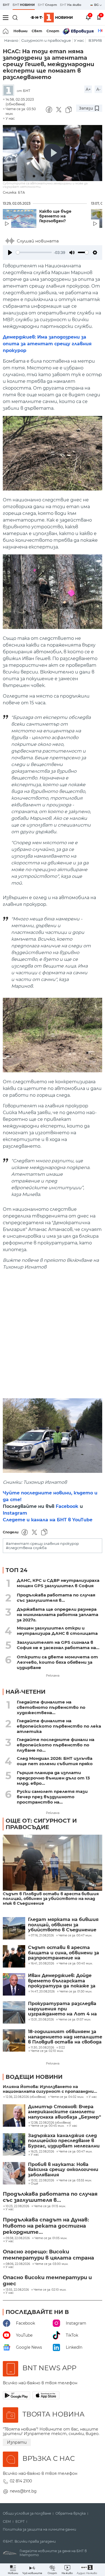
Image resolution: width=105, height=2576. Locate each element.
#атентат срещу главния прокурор (42, 1544)
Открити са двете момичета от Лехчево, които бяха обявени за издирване (57, 1662)
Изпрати (17, 2442)
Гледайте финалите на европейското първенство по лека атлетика (59, 1726)
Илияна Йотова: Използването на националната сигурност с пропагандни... (50, 2089)
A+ (88, 89)
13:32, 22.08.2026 (42, 2181)
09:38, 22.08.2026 (18, 2238)
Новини (20, 31)
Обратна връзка (71, 2513)
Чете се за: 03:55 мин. (75, 2181)
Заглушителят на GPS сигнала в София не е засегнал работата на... (58, 1645)
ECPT (20, 2522)
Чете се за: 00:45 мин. (48, 2126)
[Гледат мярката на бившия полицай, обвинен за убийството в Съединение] (14, 1928)
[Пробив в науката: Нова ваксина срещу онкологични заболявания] (14, 2173)
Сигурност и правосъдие (46, 40)
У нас (79, 40)
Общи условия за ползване (27, 2513)
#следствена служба (26, 1548)
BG (97, 5)
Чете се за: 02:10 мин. (50, 2290)
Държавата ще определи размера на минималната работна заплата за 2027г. (58, 1615)
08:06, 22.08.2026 (18, 2264)
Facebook (67, 1506)
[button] (87, 2570)
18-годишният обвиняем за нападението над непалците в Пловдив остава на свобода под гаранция (65, 2037)
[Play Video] (53, 153)
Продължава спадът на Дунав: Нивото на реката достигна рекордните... (46, 2226)
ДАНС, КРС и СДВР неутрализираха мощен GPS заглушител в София (58, 1583)
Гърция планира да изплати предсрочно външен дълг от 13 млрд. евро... (53, 1778)
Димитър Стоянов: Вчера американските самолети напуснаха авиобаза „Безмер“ (65, 2112)
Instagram (15, 1513)
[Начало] (6, 31)
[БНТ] (10, 91)
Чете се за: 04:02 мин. (67, 2097)
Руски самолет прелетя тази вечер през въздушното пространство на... (52, 1797)
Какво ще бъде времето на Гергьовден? (55, 216)
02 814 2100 (21, 2481)
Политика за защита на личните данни (39, 2529)
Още (34, 2184)
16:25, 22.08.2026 (42, 2152)
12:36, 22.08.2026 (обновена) (26, 2097)
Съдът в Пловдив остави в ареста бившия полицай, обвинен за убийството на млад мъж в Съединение (51, 1899)
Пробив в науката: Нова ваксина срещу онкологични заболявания (63, 2170)
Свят (37, 31)
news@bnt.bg (23, 2491)
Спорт (53, 31)
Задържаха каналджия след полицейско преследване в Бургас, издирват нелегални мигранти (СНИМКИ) (64, 2141)
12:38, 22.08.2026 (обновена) (51, 2123)
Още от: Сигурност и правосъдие (41, 1824)
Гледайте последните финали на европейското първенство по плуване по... (56, 1745)
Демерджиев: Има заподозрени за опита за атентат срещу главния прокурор (47, 344)
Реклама (53, 1675)
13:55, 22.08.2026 (17, 2290)
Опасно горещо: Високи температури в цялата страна (48, 2255)
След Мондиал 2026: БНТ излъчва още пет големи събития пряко (55, 1761)
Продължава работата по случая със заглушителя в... (56, 1598)
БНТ (6, 5)
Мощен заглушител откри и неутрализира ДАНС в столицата (57, 1631)
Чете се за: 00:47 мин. (76, 2152)
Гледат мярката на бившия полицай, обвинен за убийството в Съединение (63, 1925)
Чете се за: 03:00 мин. (52, 2264)
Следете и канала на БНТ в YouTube (48, 1520)
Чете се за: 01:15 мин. (50, 2206)
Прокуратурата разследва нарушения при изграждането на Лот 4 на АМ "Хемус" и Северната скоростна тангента (62, 2009)
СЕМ (7, 2522)
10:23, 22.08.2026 (17, 2206)
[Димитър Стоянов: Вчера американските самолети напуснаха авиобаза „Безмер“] (14, 2116)
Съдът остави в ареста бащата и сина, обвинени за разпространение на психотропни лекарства (64, 1953)
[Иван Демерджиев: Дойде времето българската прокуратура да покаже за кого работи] (14, 1984)
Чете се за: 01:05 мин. (51, 2238)
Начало (11, 40)
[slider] (34, 252)
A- (98, 89)
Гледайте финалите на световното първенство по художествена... (51, 1707)
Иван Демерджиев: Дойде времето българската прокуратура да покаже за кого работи (62, 1981)
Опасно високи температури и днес (47, 2281)
